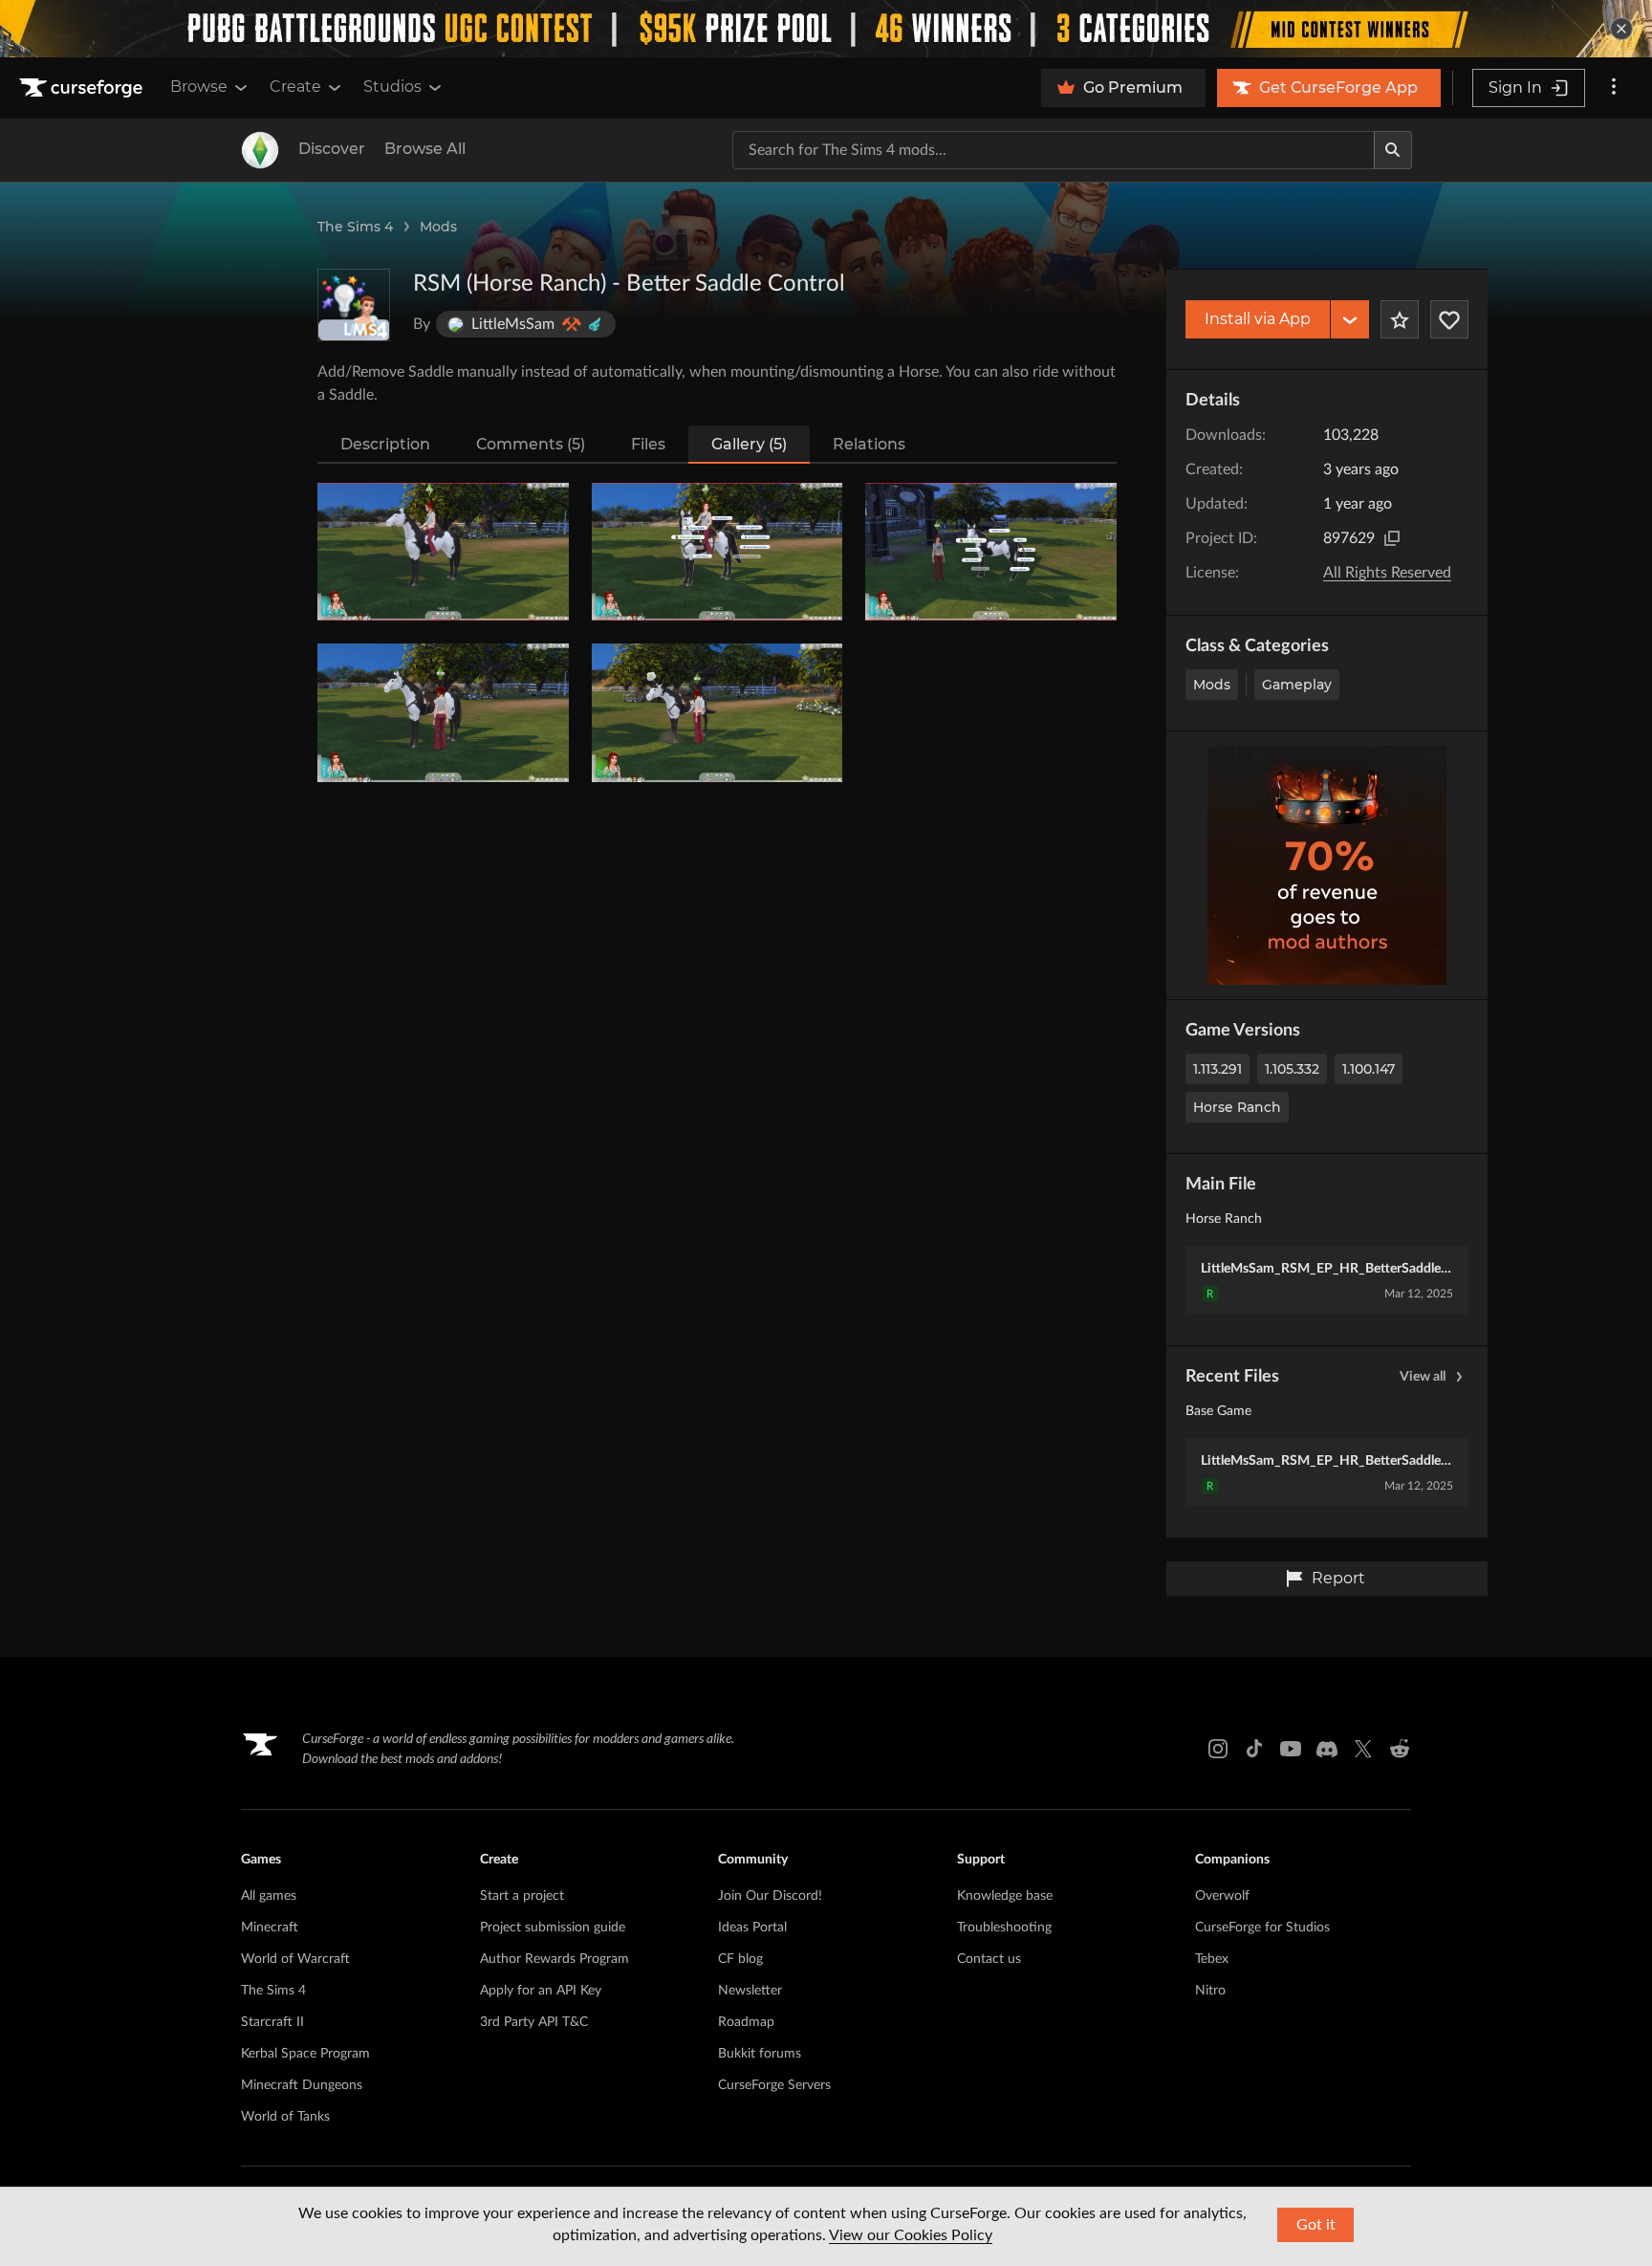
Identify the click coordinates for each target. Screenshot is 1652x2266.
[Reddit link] (1400, 1749)
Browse (199, 87)
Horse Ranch (1237, 1107)
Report (1338, 1578)
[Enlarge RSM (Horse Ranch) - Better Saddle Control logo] (354, 305)
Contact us (989, 1959)
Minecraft (270, 1928)
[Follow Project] (1449, 319)
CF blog (740, 1959)
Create (295, 87)
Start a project (522, 1896)
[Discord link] (1327, 1749)
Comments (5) (531, 444)
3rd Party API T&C (534, 2022)
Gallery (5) (749, 444)
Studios (392, 87)
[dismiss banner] (1621, 29)
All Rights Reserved (1387, 573)
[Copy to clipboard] (1392, 538)
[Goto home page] (83, 88)
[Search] (1393, 150)
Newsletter (750, 1991)
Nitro (1210, 1991)
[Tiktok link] (1254, 1749)
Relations (869, 444)
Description (385, 444)
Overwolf (1222, 1896)
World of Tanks (285, 2117)
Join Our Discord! (770, 1896)
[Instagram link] (1218, 1749)
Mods (438, 227)
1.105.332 (1292, 1069)
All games (269, 1896)
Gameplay (1297, 685)
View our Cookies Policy (911, 2235)
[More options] (1614, 88)
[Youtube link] (1291, 1749)
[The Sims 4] (260, 150)
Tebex (1212, 1959)
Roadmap (746, 2022)
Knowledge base (1005, 1896)
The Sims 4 (355, 227)
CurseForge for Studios (1262, 1928)
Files (648, 444)
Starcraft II (272, 2022)
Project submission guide (553, 1928)
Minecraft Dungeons (302, 2085)
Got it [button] (1316, 2225)
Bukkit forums (760, 2054)
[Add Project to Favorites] (1400, 319)
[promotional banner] (826, 29)
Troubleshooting (1004, 1928)
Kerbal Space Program (305, 2054)
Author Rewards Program (554, 1959)
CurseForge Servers (774, 2085)
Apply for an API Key (541, 1991)
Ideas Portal (752, 1928)
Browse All (425, 149)
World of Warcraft (295, 1959)
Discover (332, 149)
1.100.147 (1369, 1069)
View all (1423, 1377)
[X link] (1363, 1749)
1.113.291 (1217, 1069)
